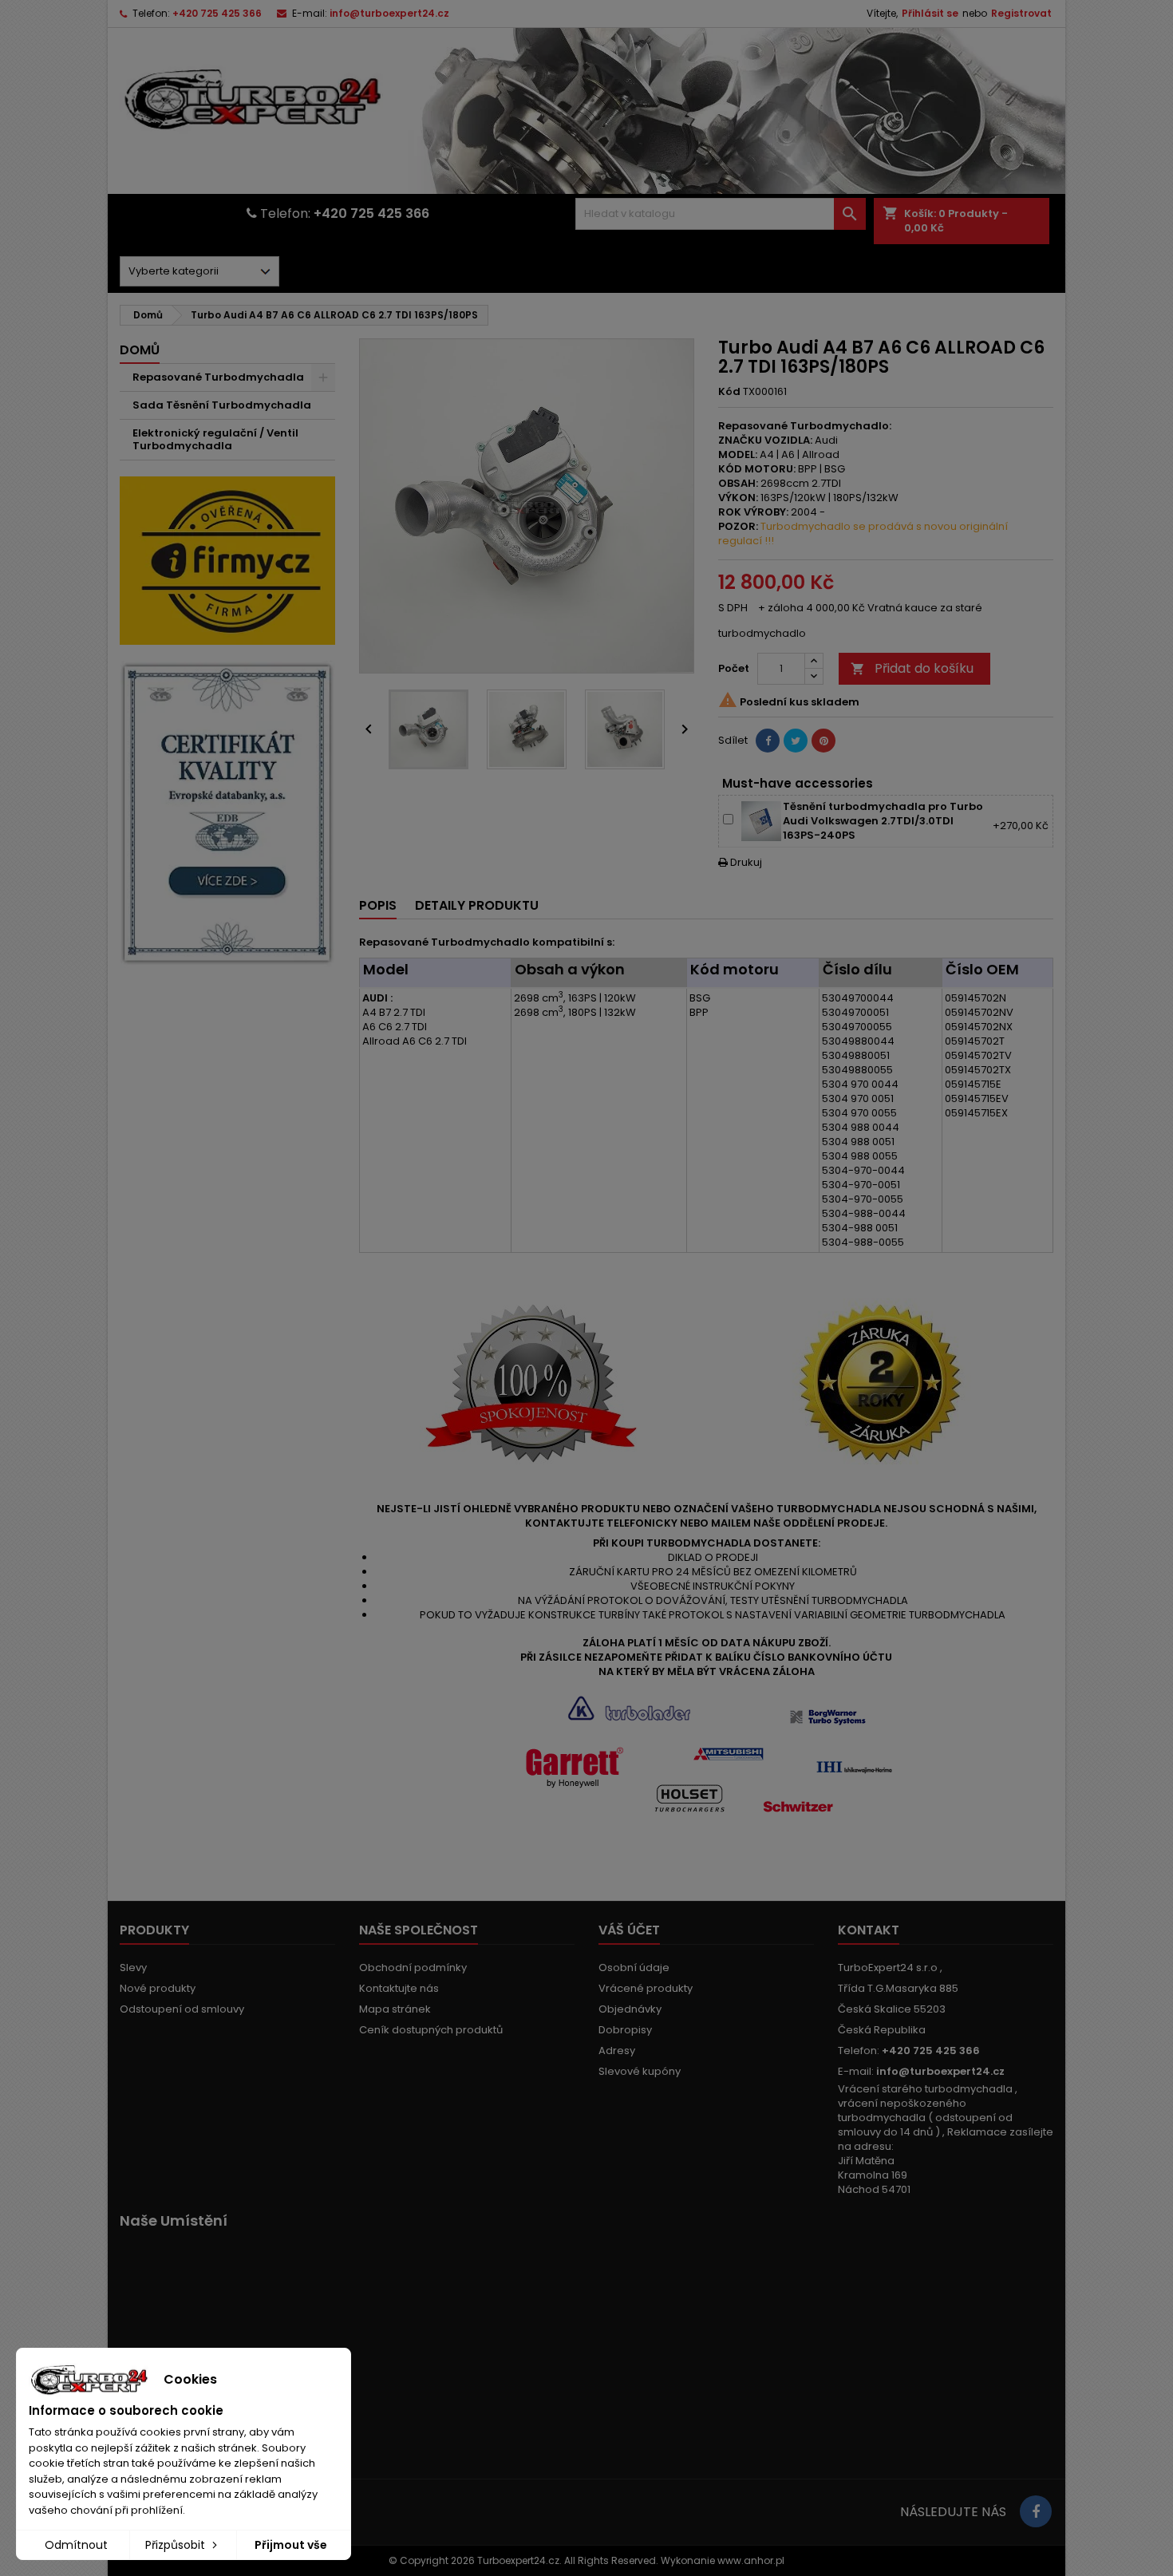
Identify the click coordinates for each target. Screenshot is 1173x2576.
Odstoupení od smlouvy (182, 2009)
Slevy (133, 1968)
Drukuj (740, 862)
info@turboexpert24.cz (389, 13)
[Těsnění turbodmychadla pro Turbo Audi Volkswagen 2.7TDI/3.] (761, 821)
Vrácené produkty (646, 1988)
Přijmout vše (291, 2545)
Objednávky (630, 2009)
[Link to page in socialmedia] (1036, 2511)
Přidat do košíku (912, 668)
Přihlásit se (930, 13)
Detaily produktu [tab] (477, 905)
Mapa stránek (395, 2009)
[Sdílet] (768, 741)
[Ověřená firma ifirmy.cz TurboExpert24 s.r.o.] (227, 560)
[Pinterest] (823, 741)
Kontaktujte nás (399, 1988)
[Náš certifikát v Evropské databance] (227, 814)
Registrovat (1021, 13)
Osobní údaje (634, 1968)
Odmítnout (76, 2545)
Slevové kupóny (640, 2071)
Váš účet (629, 1930)
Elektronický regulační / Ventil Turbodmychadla (215, 439)
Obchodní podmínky (413, 1968)
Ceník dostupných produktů (431, 2030)
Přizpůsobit (177, 2545)
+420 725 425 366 (217, 13)
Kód (729, 392)
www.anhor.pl (751, 2560)
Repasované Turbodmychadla (218, 377)
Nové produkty (158, 1988)
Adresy (617, 2051)
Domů (140, 350)
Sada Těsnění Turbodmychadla (222, 405)
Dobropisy (625, 2030)
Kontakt (869, 1930)
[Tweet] (796, 741)
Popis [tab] (378, 905)
